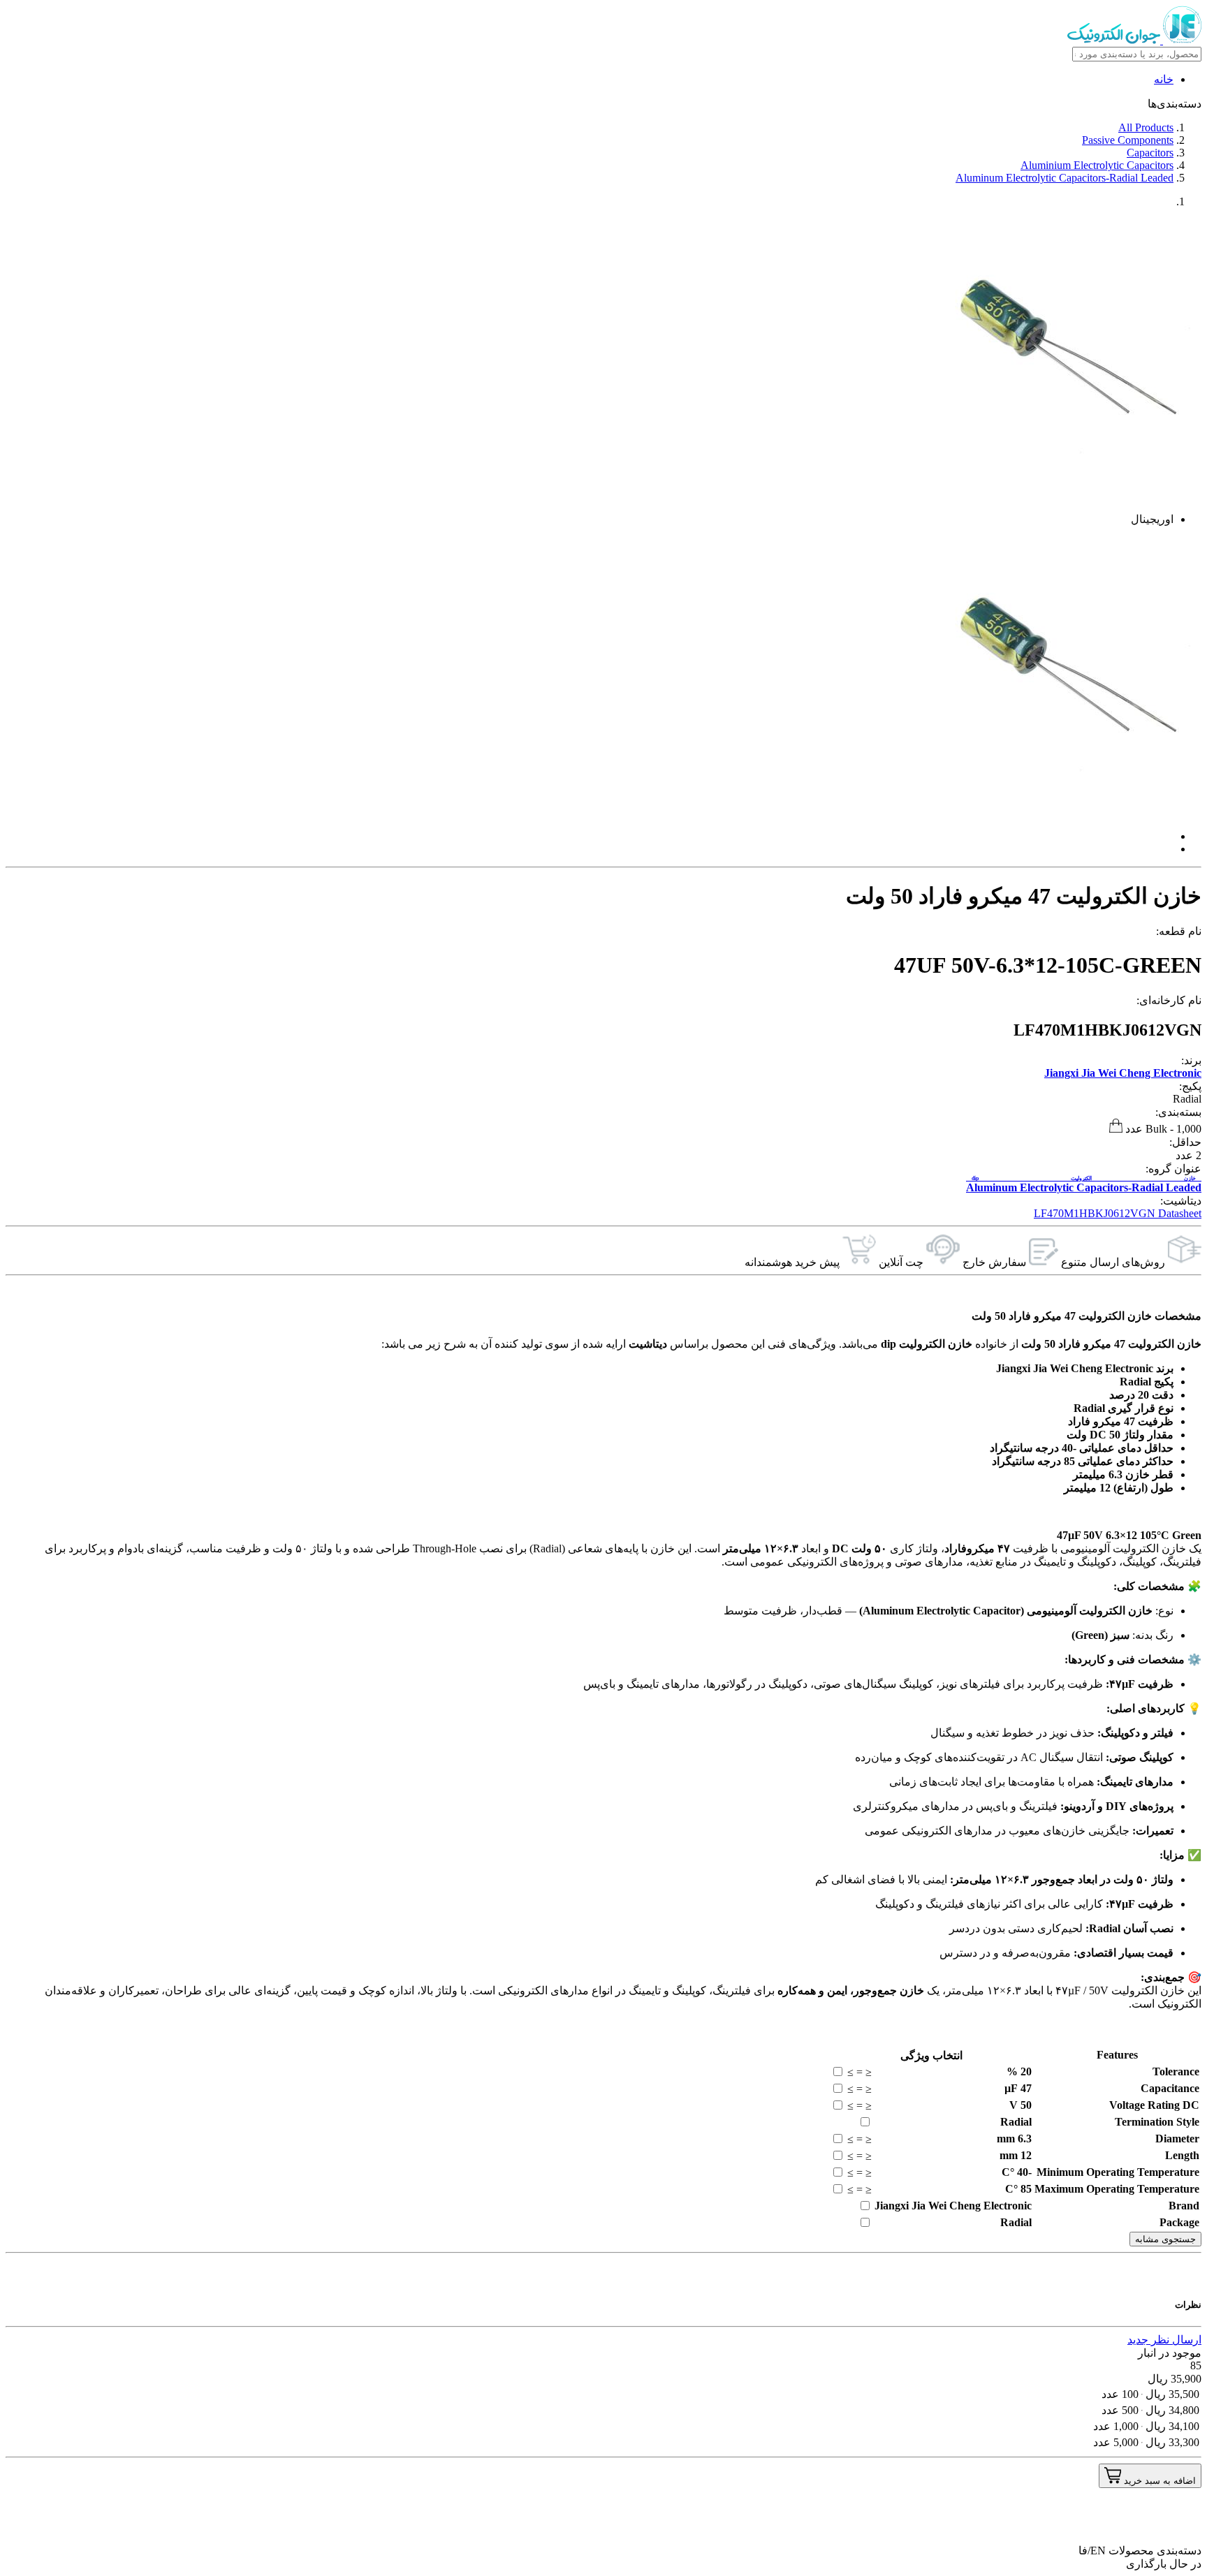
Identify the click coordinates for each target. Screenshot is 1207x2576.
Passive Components (1128, 140)
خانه (1164, 79)
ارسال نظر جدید (1164, 2340)
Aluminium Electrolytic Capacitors (1097, 165)
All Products (1146, 127)
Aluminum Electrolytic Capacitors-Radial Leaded (1065, 178)
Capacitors (1150, 153)
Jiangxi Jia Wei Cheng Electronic (1123, 1073)
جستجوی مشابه (1165, 2239)
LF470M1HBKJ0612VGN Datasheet (1118, 1213)
